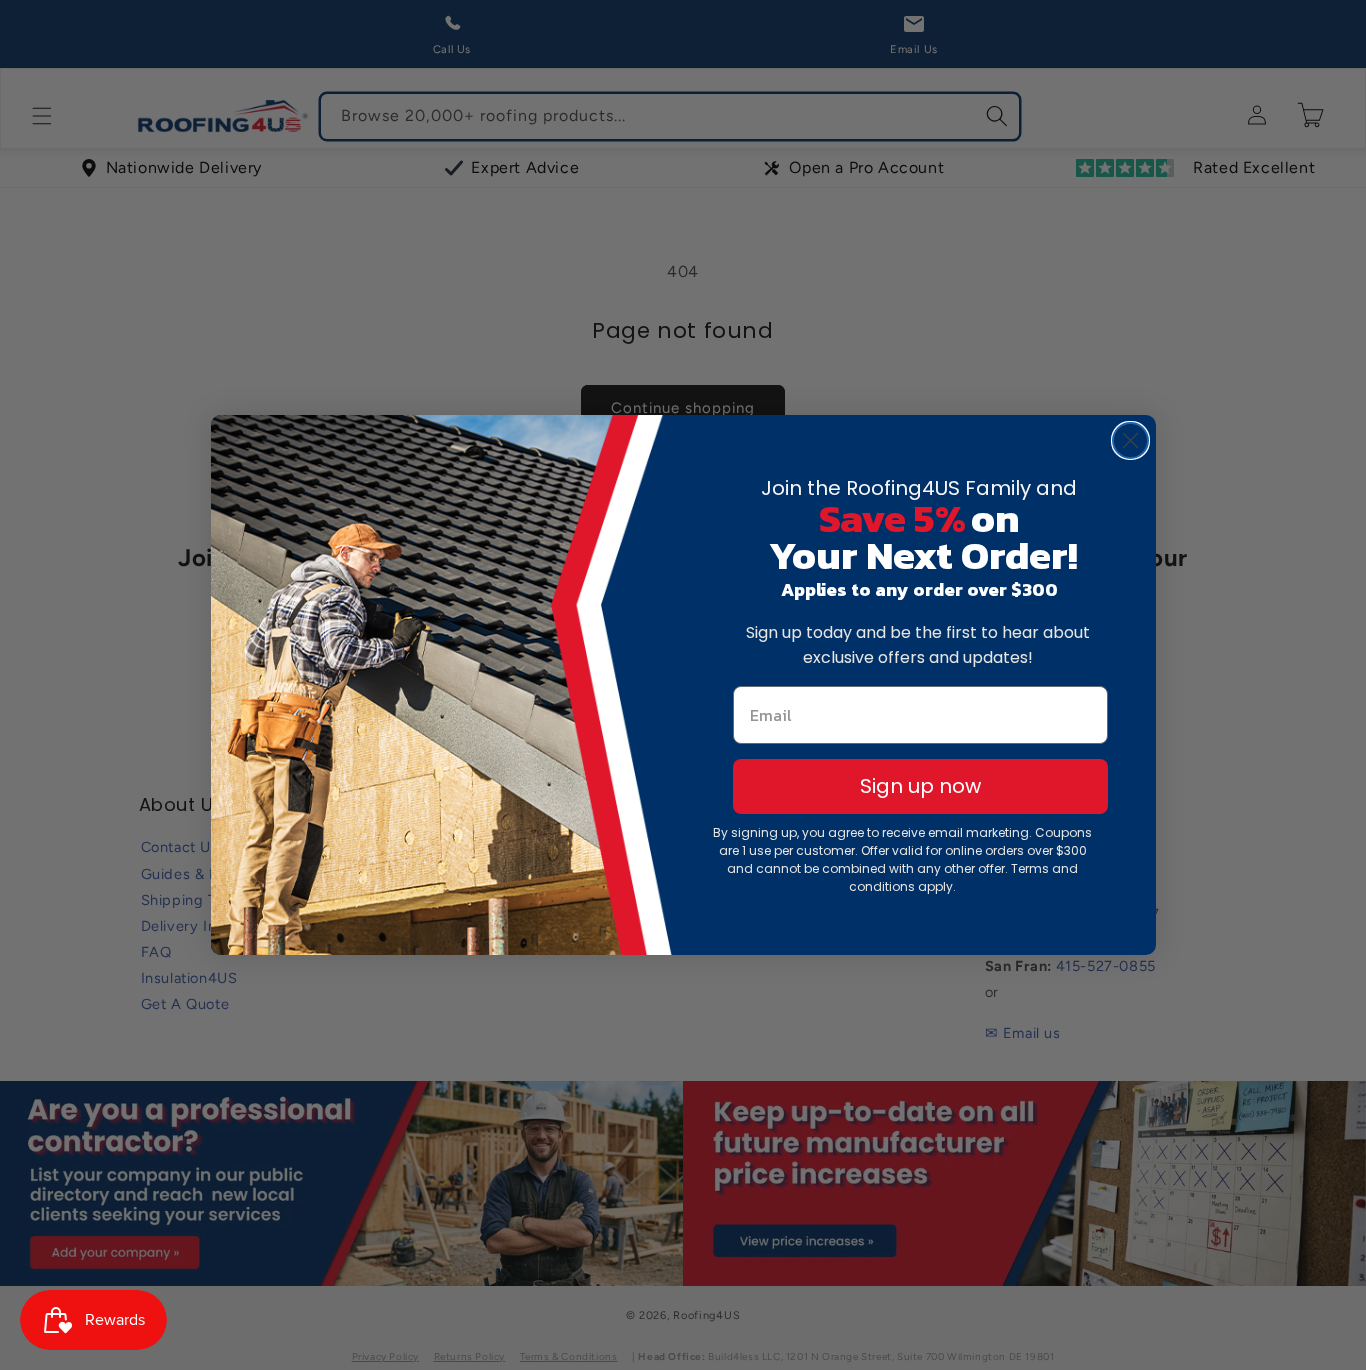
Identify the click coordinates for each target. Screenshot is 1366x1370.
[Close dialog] (1130, 440)
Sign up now (920, 786)
